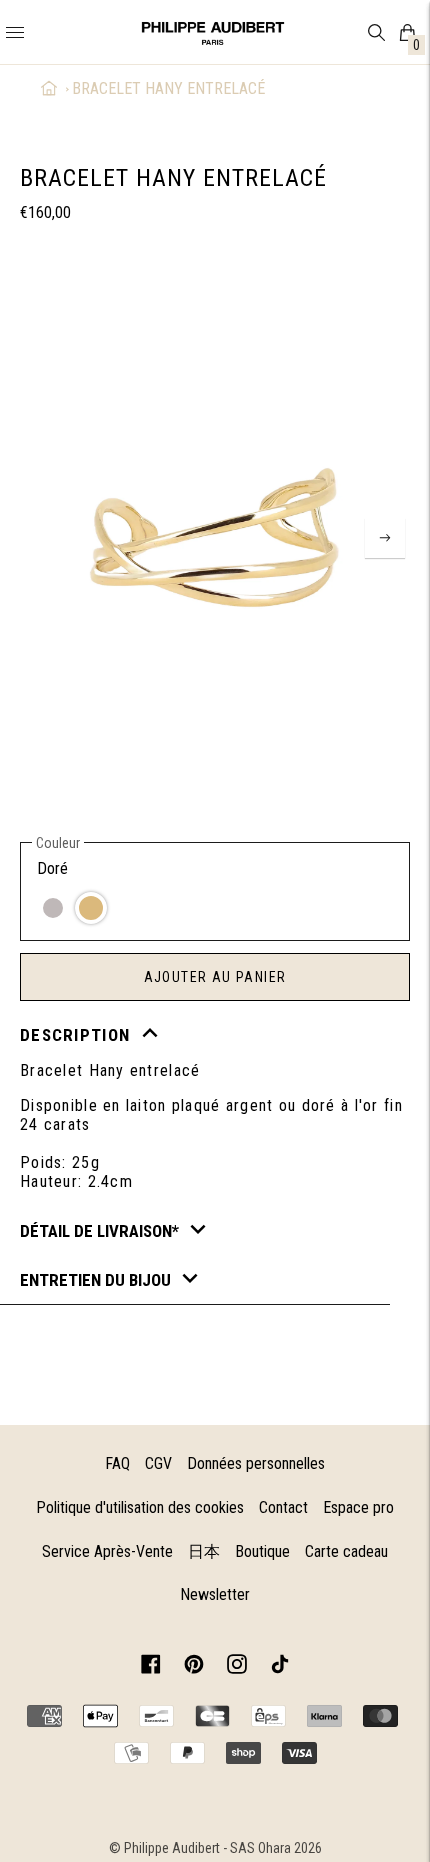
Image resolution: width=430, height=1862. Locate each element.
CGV (158, 1463)
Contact (283, 1507)
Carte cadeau (346, 1551)
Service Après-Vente (107, 1551)
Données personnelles (256, 1463)
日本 (204, 1551)
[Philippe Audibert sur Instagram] (237, 1667)
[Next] (385, 538)
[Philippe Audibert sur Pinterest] (194, 1667)
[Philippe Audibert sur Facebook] (151, 1667)
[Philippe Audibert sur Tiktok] (280, 1667)
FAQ (117, 1463)
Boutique (262, 1551)
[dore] (91, 908)
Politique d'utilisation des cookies (140, 1507)
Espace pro (358, 1507)
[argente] (53, 908)
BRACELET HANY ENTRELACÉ (168, 88)
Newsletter (215, 1594)
